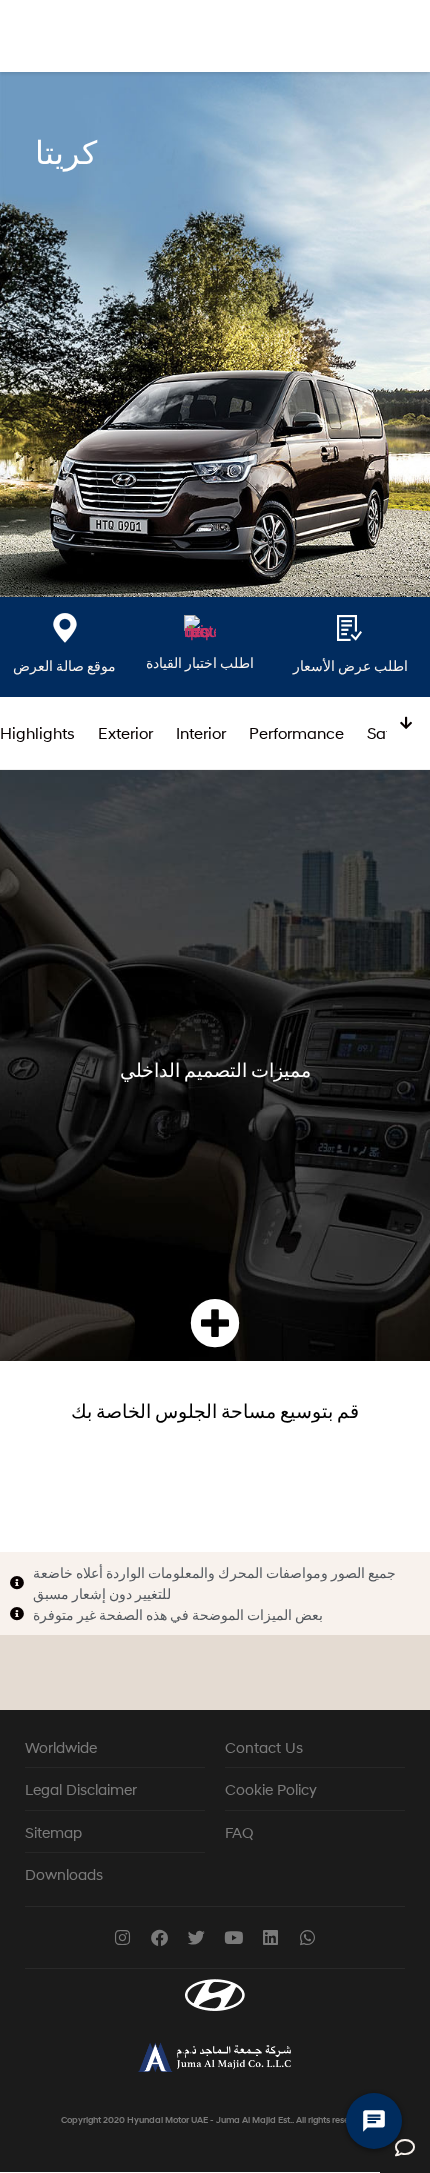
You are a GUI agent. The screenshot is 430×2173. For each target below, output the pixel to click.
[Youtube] (233, 1937)
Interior (201, 732)
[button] (215, 1323)
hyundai (42, 39)
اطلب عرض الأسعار (350, 665)
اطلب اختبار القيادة (200, 662)
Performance (296, 732)
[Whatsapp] (307, 1937)
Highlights (37, 732)
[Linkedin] (270, 1937)
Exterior (125, 732)
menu (399, 39)
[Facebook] (159, 1937)
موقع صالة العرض (64, 665)
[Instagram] (122, 1937)
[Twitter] (196, 1937)
